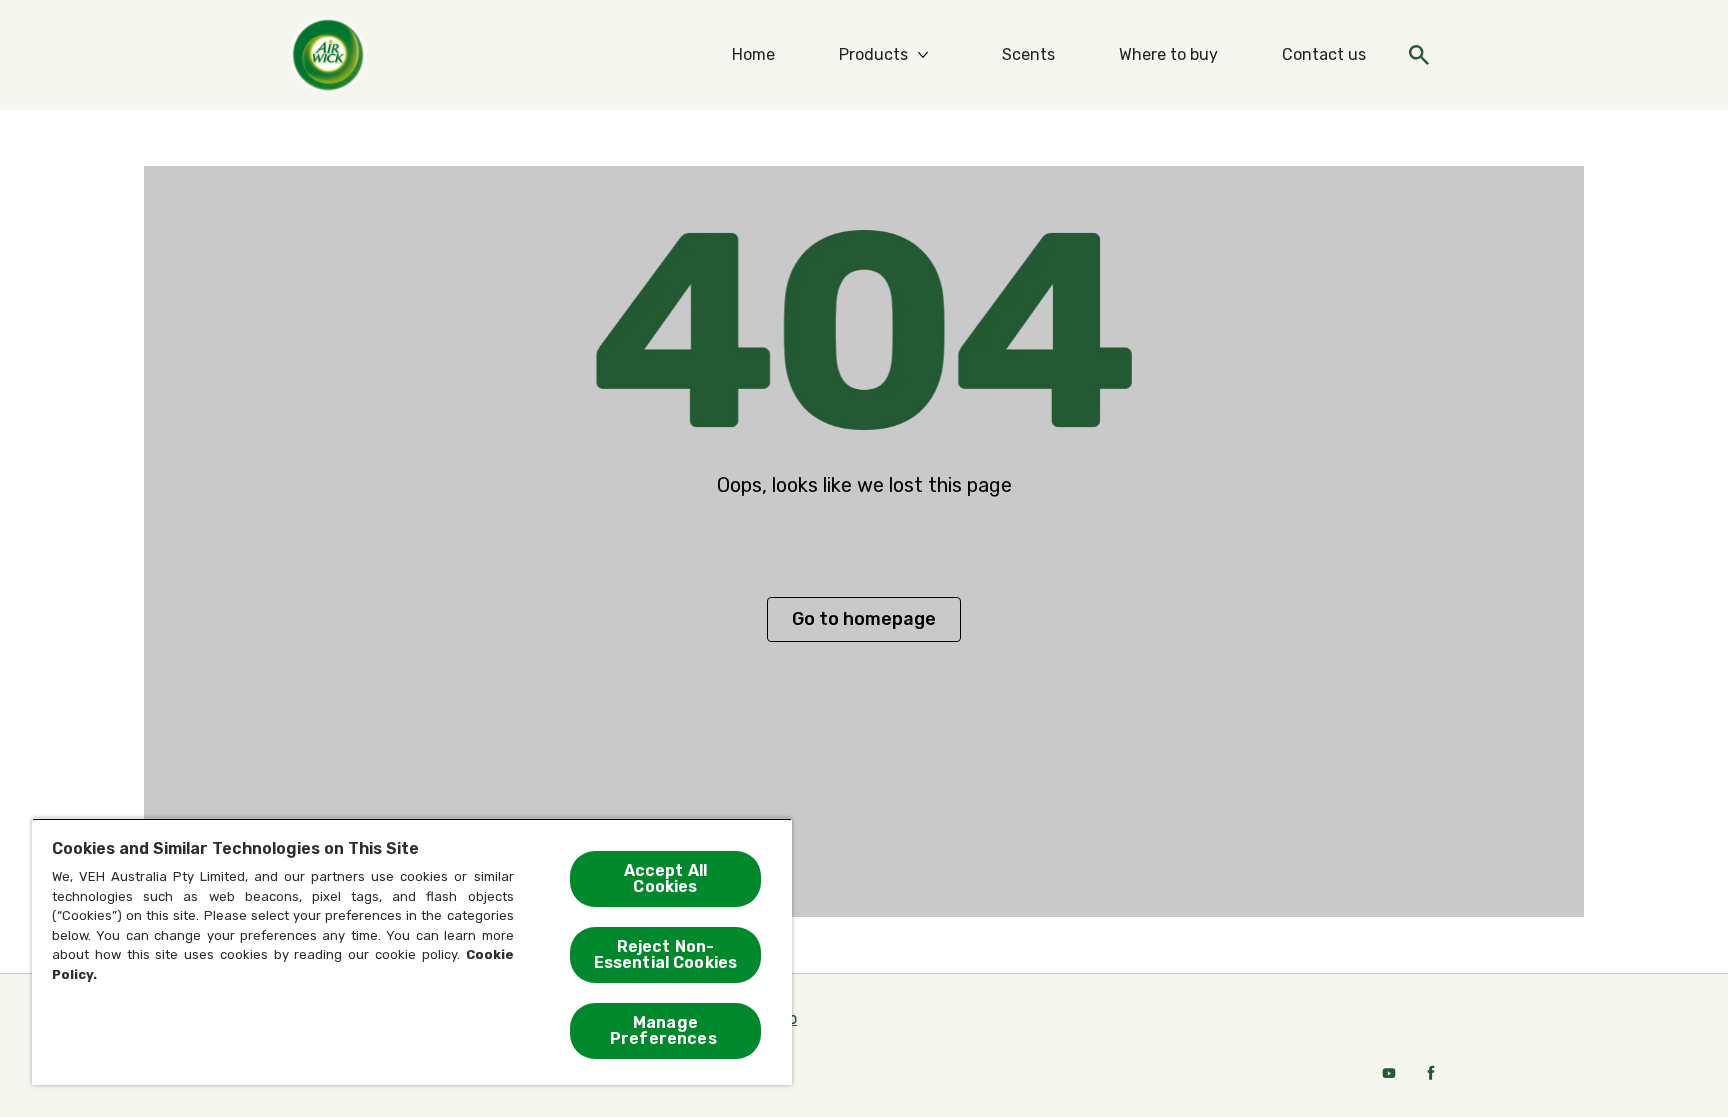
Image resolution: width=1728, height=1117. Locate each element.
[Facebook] (1431, 1073)
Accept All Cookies (666, 878)
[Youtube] (1389, 1073)
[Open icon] (1419, 55)
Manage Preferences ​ (665, 1030)
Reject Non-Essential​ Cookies (666, 954)
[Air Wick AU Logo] (306, 55)
